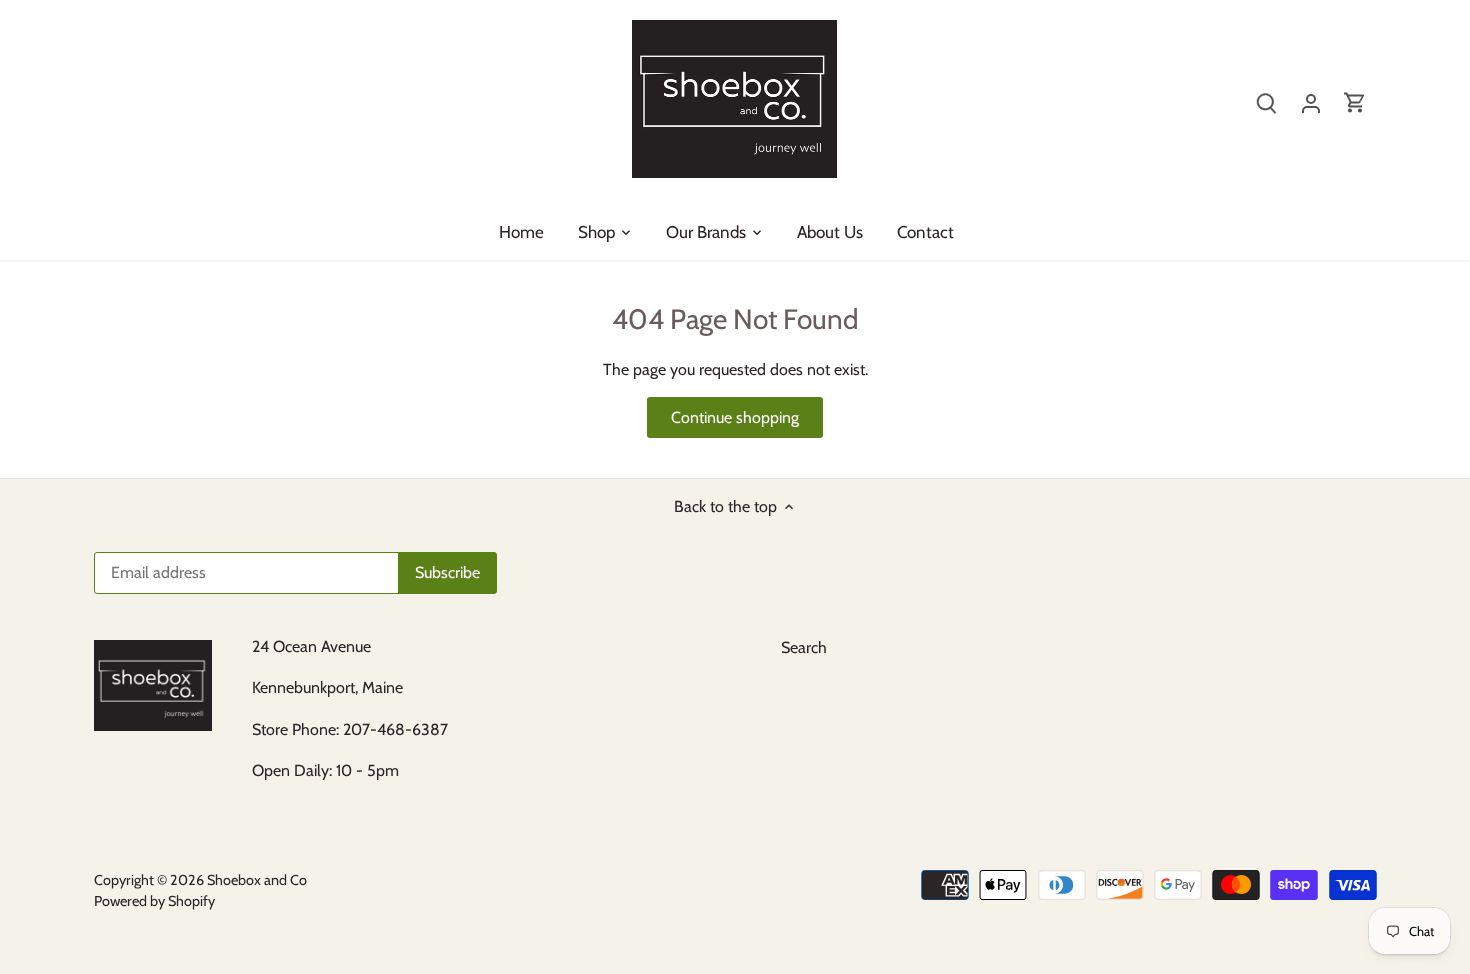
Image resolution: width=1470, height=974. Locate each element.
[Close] (1427, 689)
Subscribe (1357, 840)
